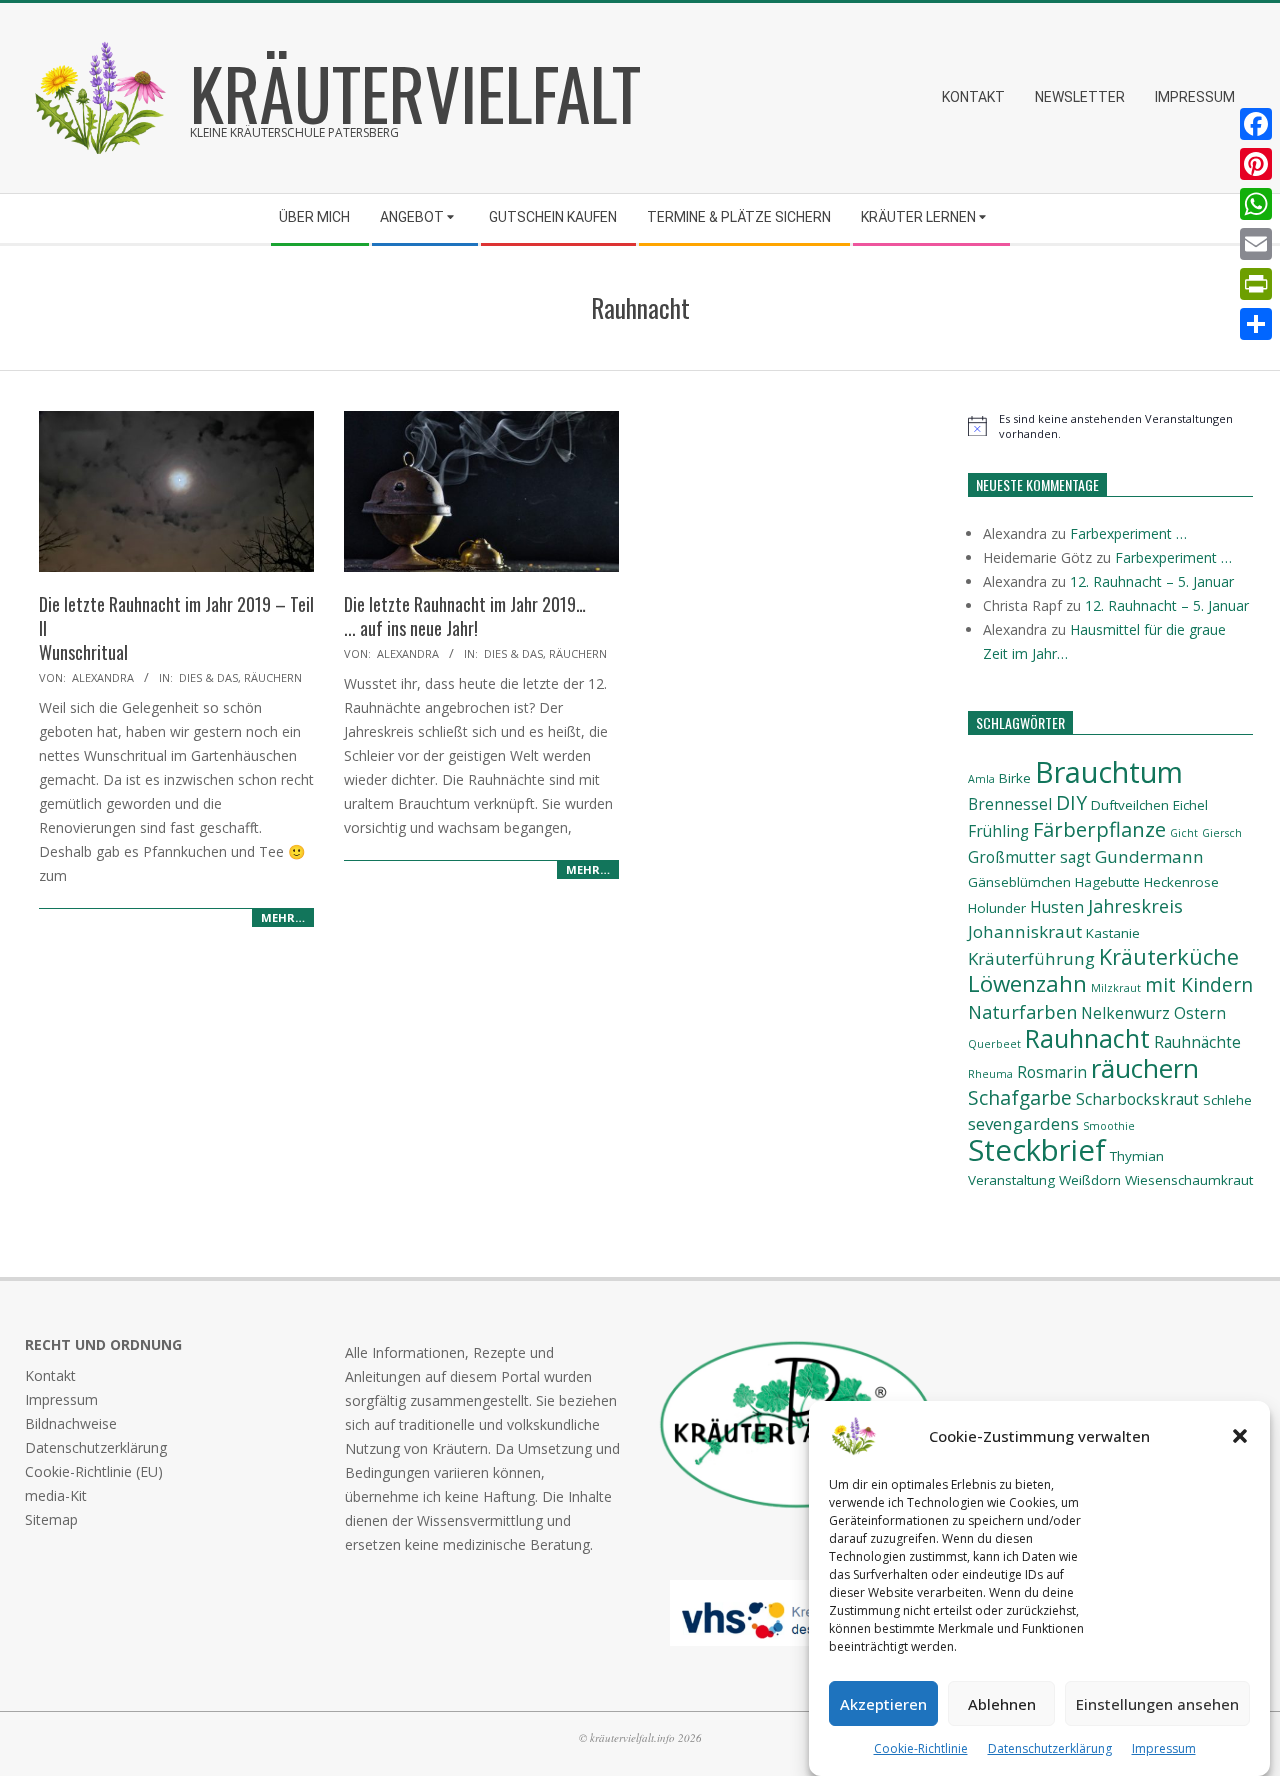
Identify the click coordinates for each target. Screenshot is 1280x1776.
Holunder (997, 908)
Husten (1057, 907)
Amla (981, 779)
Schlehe (1227, 1100)
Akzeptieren (883, 1704)
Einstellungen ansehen (1157, 1704)
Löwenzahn (1027, 983)
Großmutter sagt (1029, 857)
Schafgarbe (1020, 1097)
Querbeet (994, 1044)
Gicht (1184, 833)
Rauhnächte (1197, 1042)
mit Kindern (1199, 984)
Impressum (1164, 1748)
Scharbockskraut (1137, 1099)
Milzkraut (1116, 988)
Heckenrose (1181, 882)
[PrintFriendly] (1256, 284)
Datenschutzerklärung (1050, 1748)
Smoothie (1109, 1126)
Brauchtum (1109, 771)
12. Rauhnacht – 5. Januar (1152, 581)
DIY (1071, 802)
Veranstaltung (1011, 1180)
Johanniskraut (1025, 931)
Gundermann (1149, 856)
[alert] (1110, 426)
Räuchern (273, 677)
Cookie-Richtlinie (921, 1748)
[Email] (1256, 244)
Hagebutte (1107, 882)
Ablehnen (1002, 1704)
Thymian (1137, 1156)
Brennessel (1010, 804)
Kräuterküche (1169, 956)
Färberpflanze (1099, 829)
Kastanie (1113, 933)
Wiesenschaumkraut (1189, 1180)
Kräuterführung (1031, 958)
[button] (1240, 1436)
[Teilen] (1256, 324)
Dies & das (208, 677)
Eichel (1190, 805)
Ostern (1200, 1013)
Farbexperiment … (1128, 533)
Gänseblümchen (1019, 882)
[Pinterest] (1256, 164)
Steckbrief (1037, 1150)
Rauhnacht (1087, 1038)
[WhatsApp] (1256, 204)
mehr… (283, 917)
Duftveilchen (1130, 805)
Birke (1015, 778)
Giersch (1222, 833)
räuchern (1145, 1068)
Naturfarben (1022, 1011)
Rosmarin (1052, 1072)
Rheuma (990, 1074)
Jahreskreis (1135, 905)
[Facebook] (1256, 124)
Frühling (998, 831)
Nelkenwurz (1125, 1013)
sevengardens (1023, 1123)
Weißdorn (1090, 1180)
